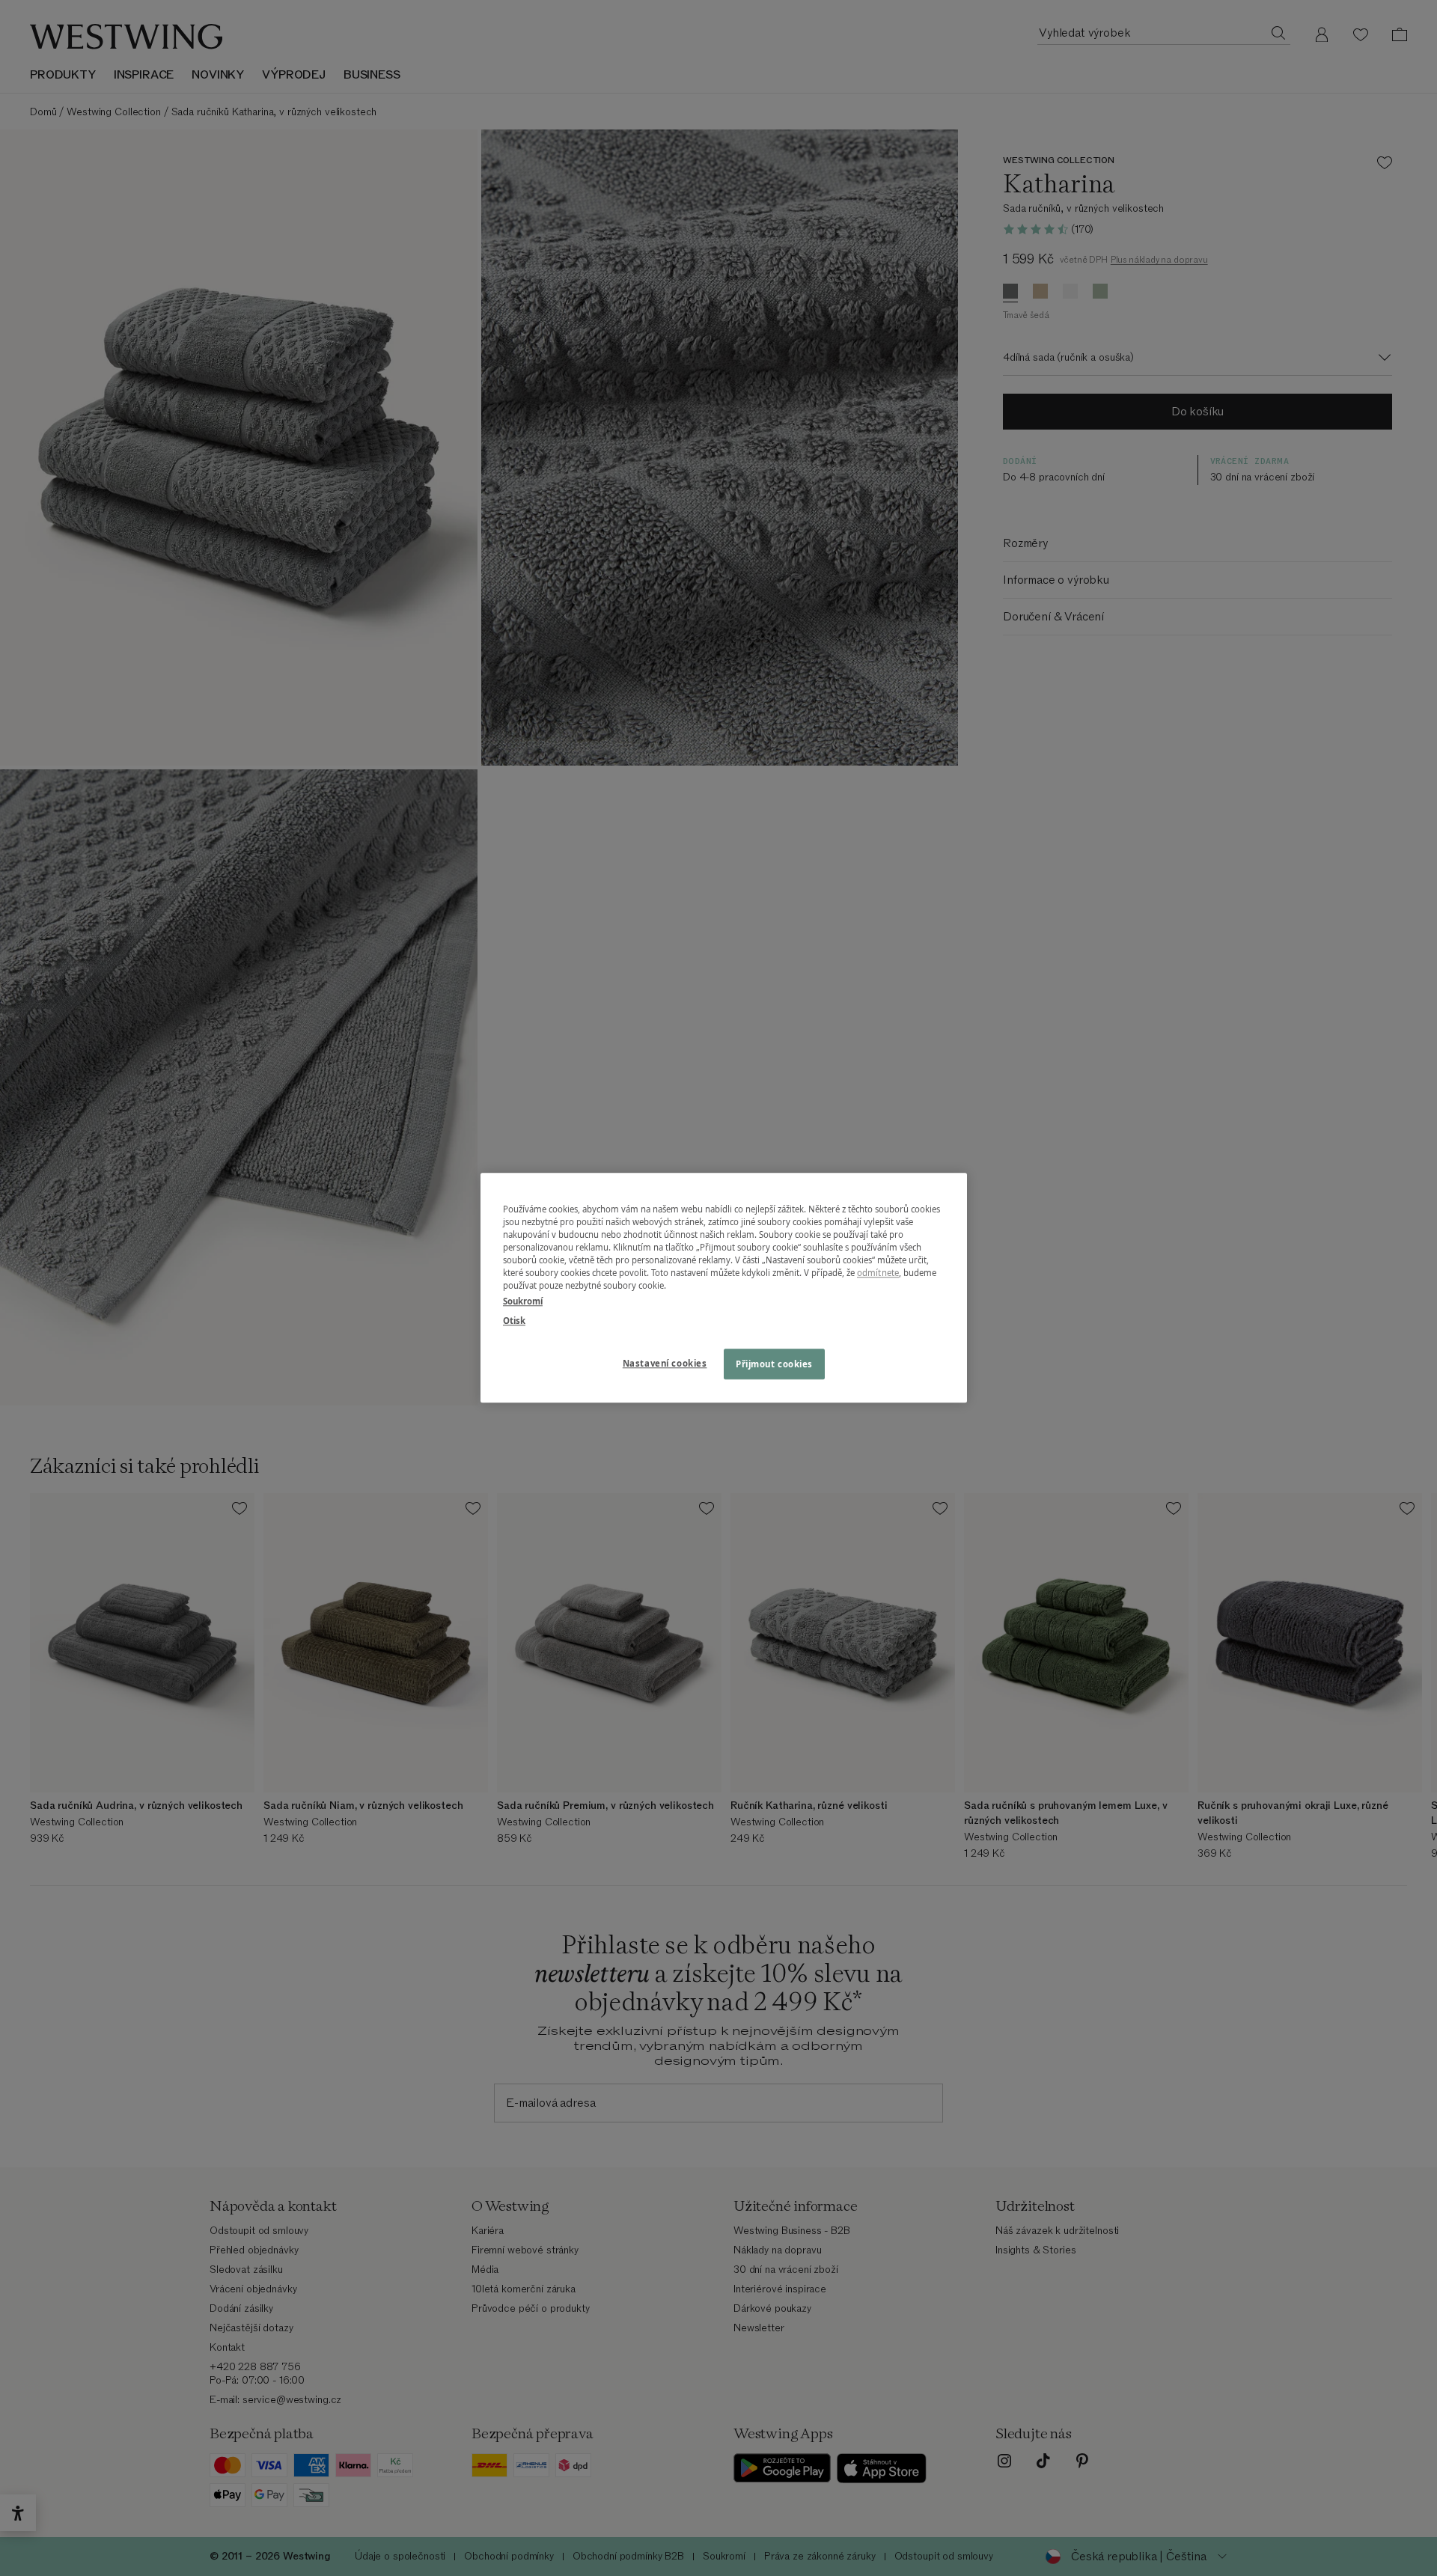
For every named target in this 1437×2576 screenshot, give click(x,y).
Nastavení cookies (665, 1363)
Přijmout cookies (774, 1364)
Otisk (514, 1321)
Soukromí (523, 1302)
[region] (724, 1288)
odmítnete (878, 1273)
